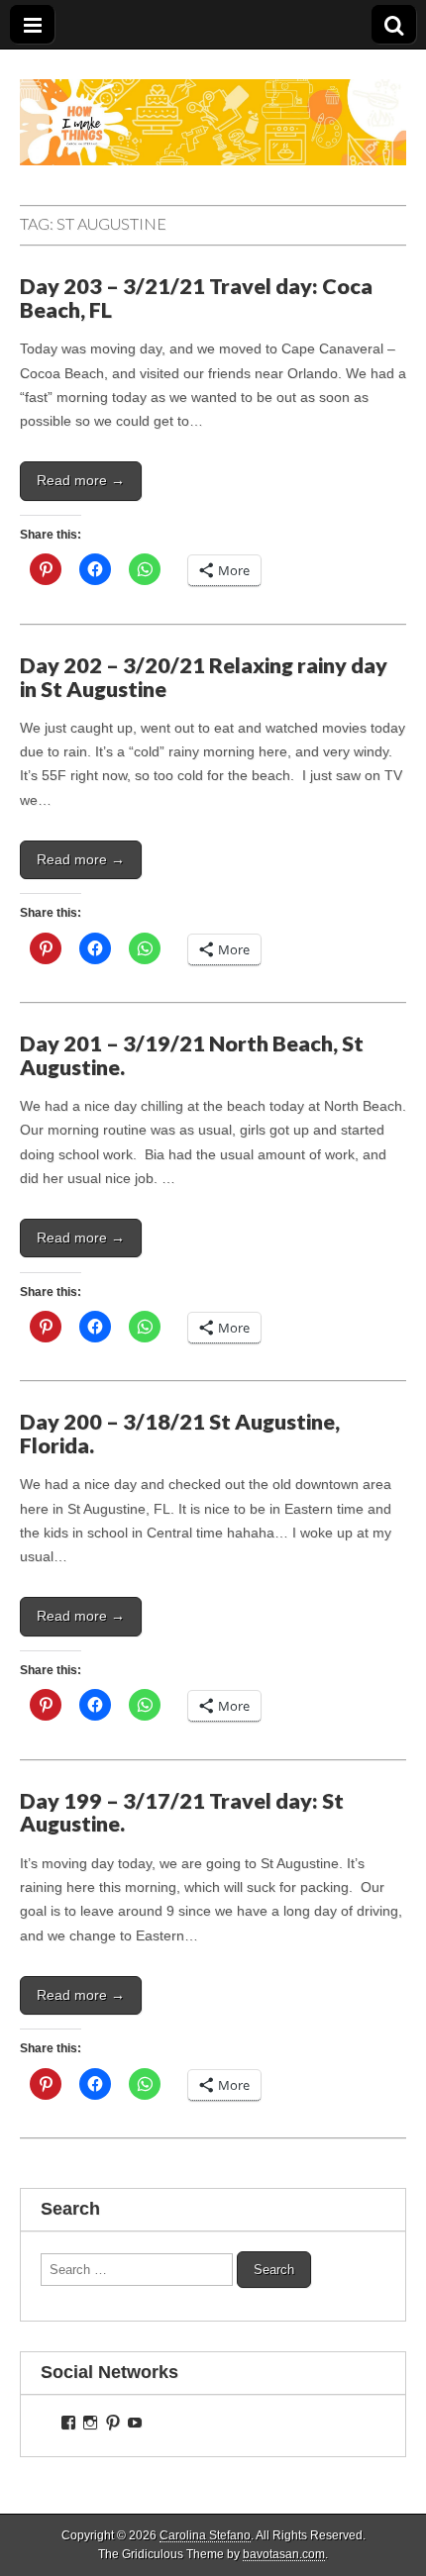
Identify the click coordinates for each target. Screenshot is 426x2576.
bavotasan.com (284, 2554)
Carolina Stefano (205, 2535)
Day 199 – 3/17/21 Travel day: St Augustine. (182, 1813)
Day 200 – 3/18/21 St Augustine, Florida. (180, 1434)
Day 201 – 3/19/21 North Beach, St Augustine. (192, 1055)
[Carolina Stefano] (213, 107)
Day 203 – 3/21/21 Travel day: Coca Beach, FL (196, 298)
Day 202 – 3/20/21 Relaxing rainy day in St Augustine (204, 677)
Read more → (81, 480)
